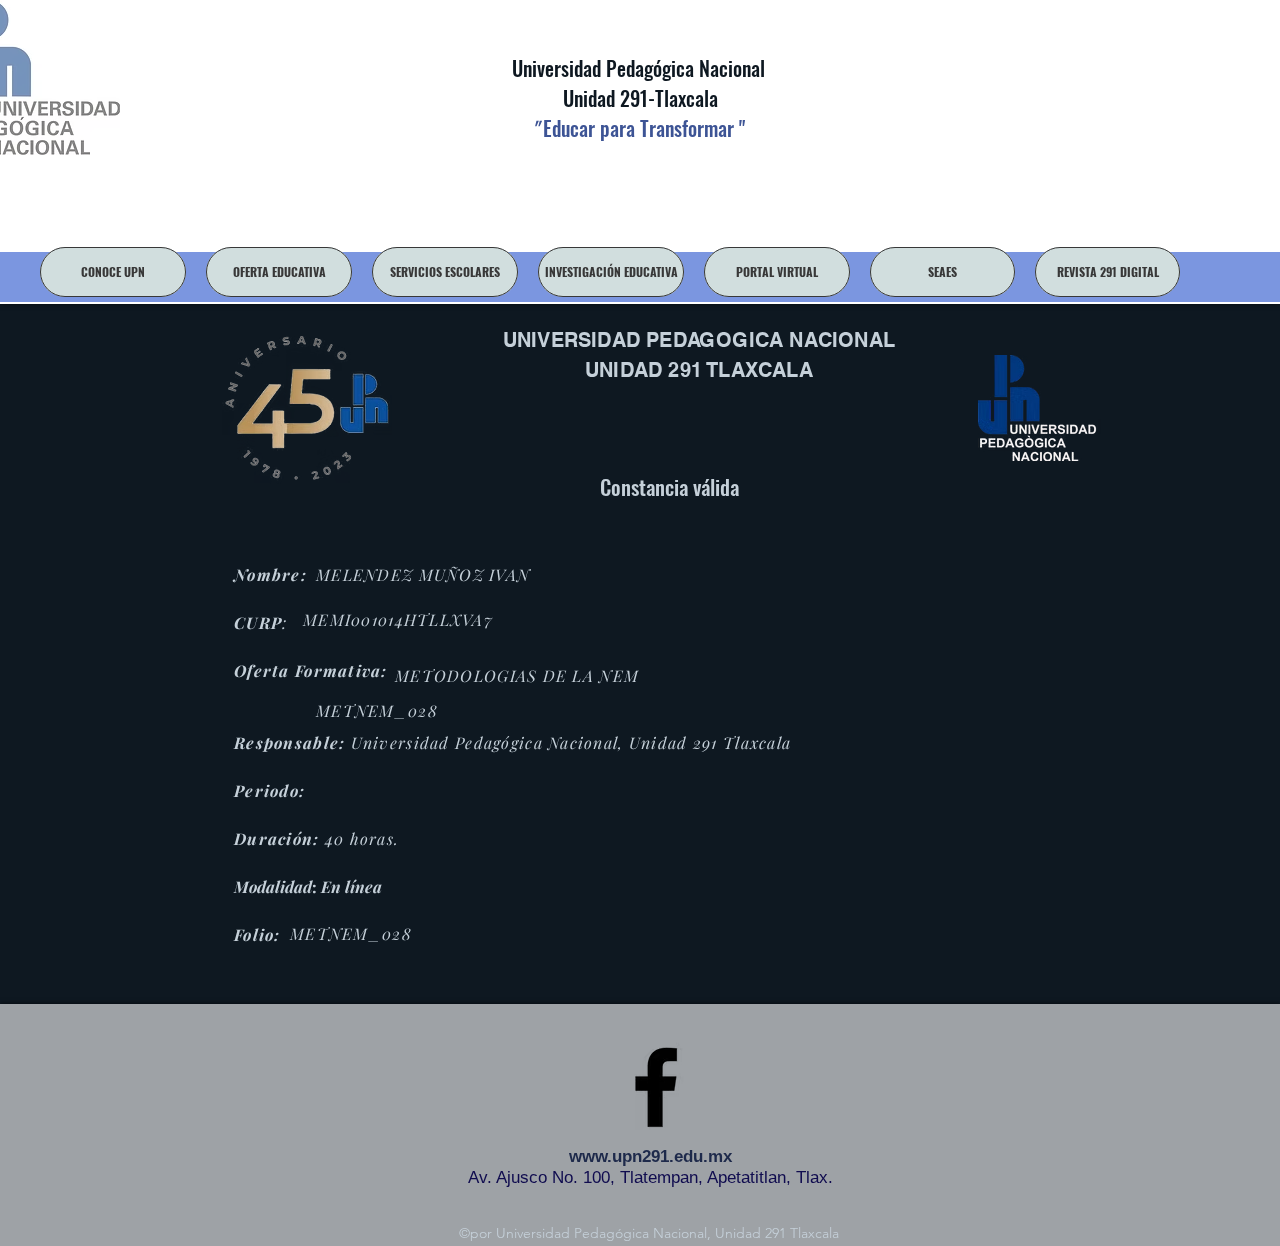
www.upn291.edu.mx (650, 1156)
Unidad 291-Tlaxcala (638, 98)
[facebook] (656, 1087)
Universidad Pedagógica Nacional (638, 68)
